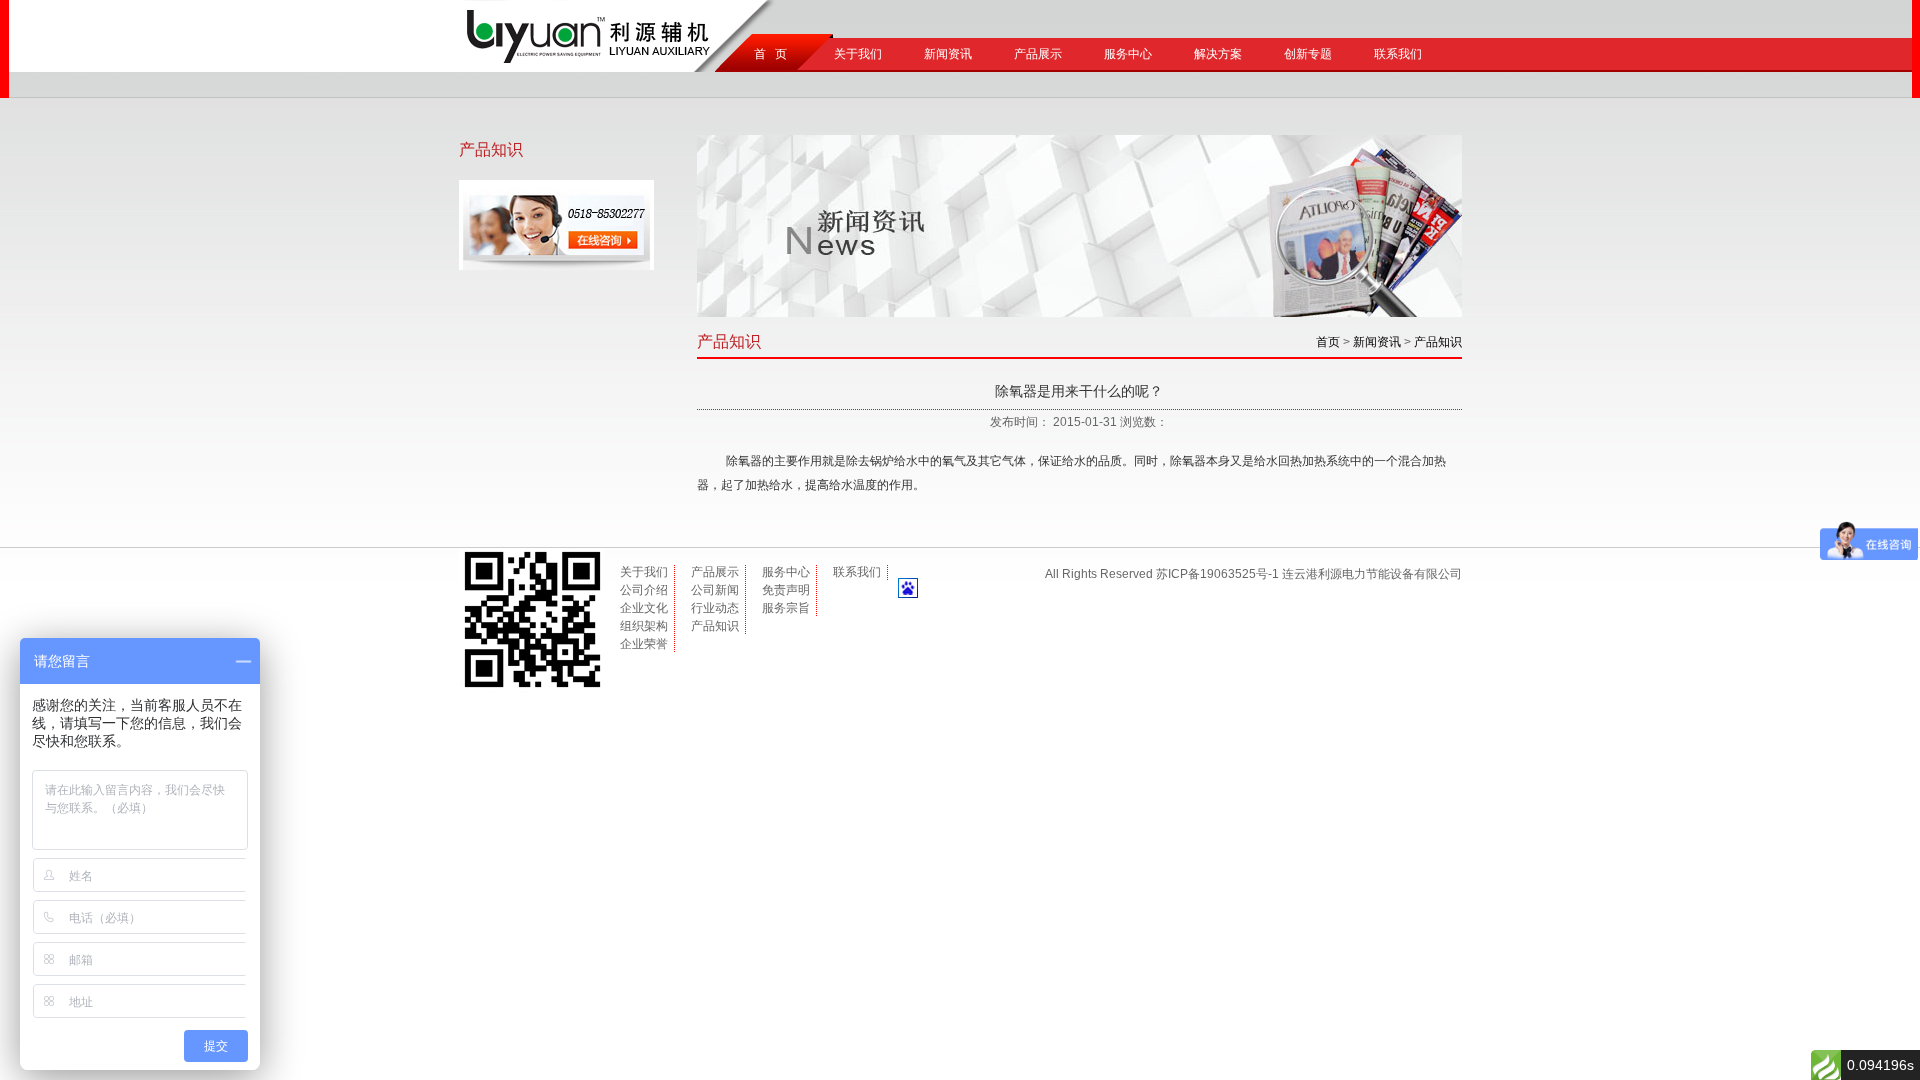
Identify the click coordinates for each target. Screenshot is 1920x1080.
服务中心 (1128, 54)
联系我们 (1398, 54)
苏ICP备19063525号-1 (1217, 574)
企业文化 (644, 608)
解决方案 (1218, 54)
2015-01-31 (1085, 422)
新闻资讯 (948, 54)
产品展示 (1038, 54)
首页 (1328, 342)
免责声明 (786, 590)
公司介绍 (644, 590)
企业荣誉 (644, 644)
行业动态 (715, 608)
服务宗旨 (786, 608)
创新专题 (1308, 54)
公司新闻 (715, 590)
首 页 (767, 54)
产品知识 (1438, 342)
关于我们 (858, 54)
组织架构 (644, 626)
